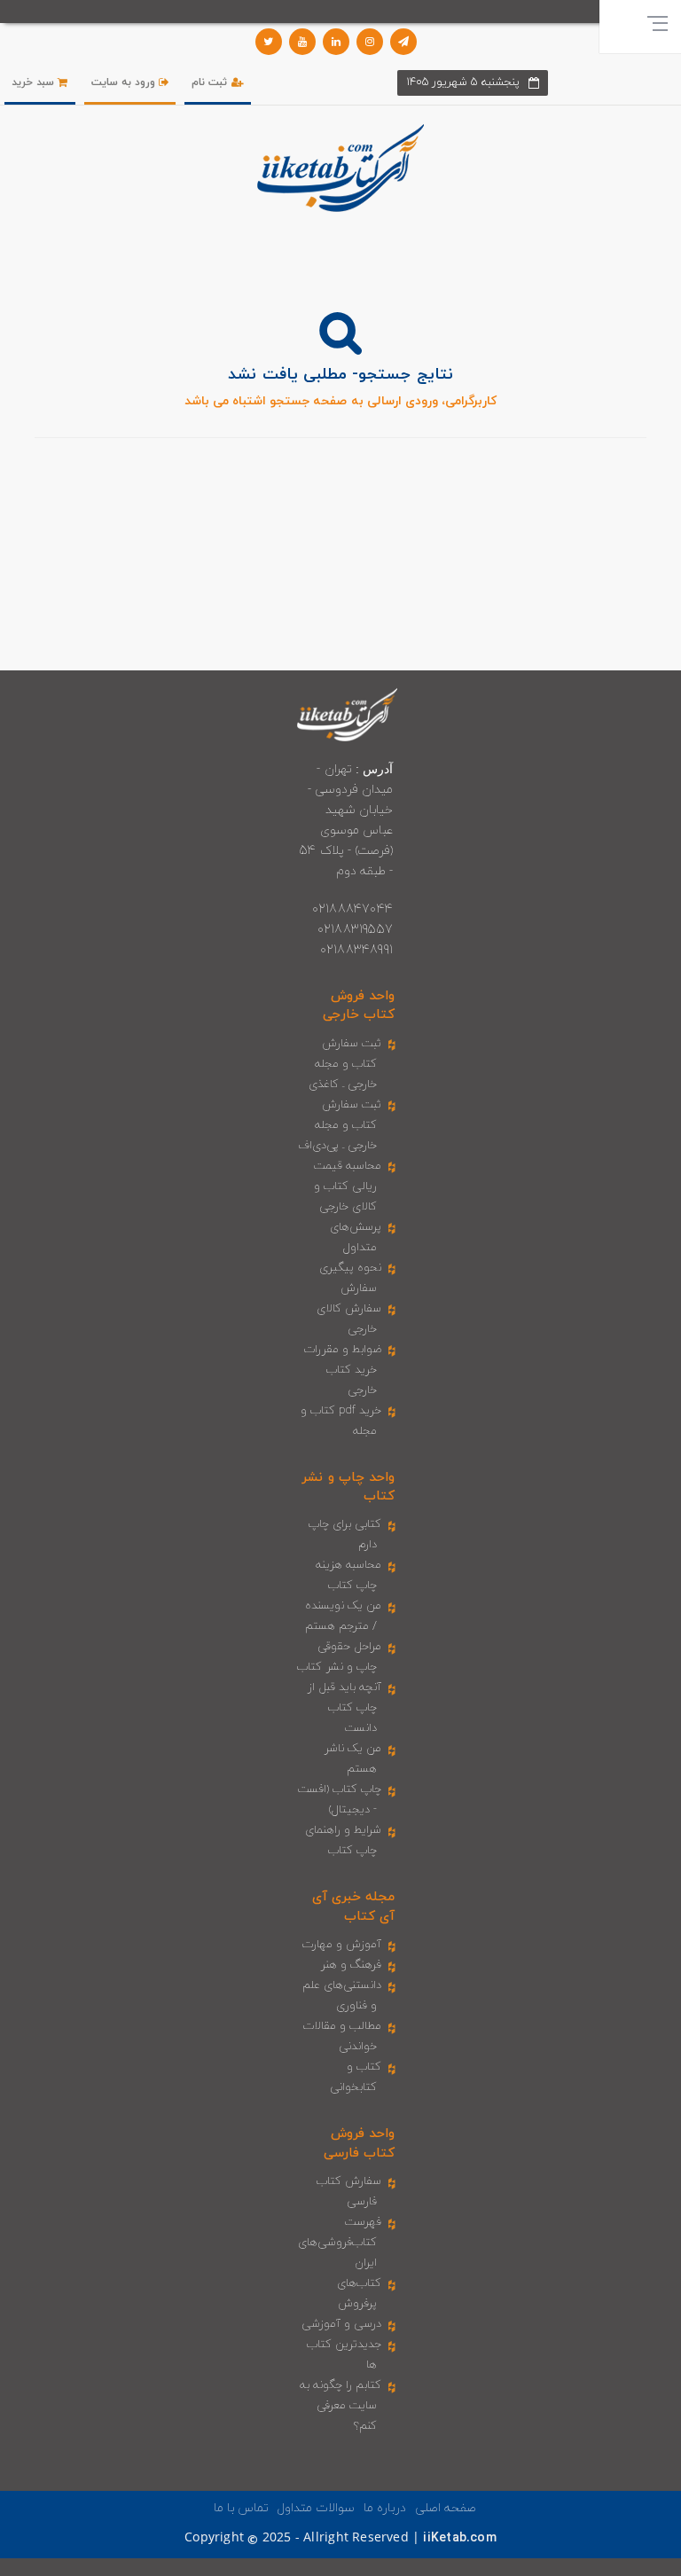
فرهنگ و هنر (351, 1965)
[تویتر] (269, 42)
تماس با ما (241, 2508)
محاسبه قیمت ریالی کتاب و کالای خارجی (348, 1186)
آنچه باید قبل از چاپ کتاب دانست (345, 1708)
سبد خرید (35, 82)
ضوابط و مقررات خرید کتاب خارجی (343, 1370)
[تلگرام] (403, 42)
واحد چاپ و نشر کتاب (348, 1487)
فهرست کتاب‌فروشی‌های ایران (340, 2243)
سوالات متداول (316, 2508)
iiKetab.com (459, 2538)
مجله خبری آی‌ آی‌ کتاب (353, 1907)
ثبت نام (211, 82)
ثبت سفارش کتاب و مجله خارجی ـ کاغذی (345, 1064)
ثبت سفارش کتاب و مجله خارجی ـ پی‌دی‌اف (340, 1125)
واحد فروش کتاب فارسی (359, 2143)
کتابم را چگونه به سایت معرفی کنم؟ (341, 2406)
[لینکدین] (336, 42)
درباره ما (385, 2508)
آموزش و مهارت (342, 1945)
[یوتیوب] (302, 42)
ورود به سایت (125, 82)
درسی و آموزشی (341, 2324)
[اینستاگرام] (370, 42)
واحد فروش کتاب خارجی (359, 1006)
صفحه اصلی (446, 2508)
